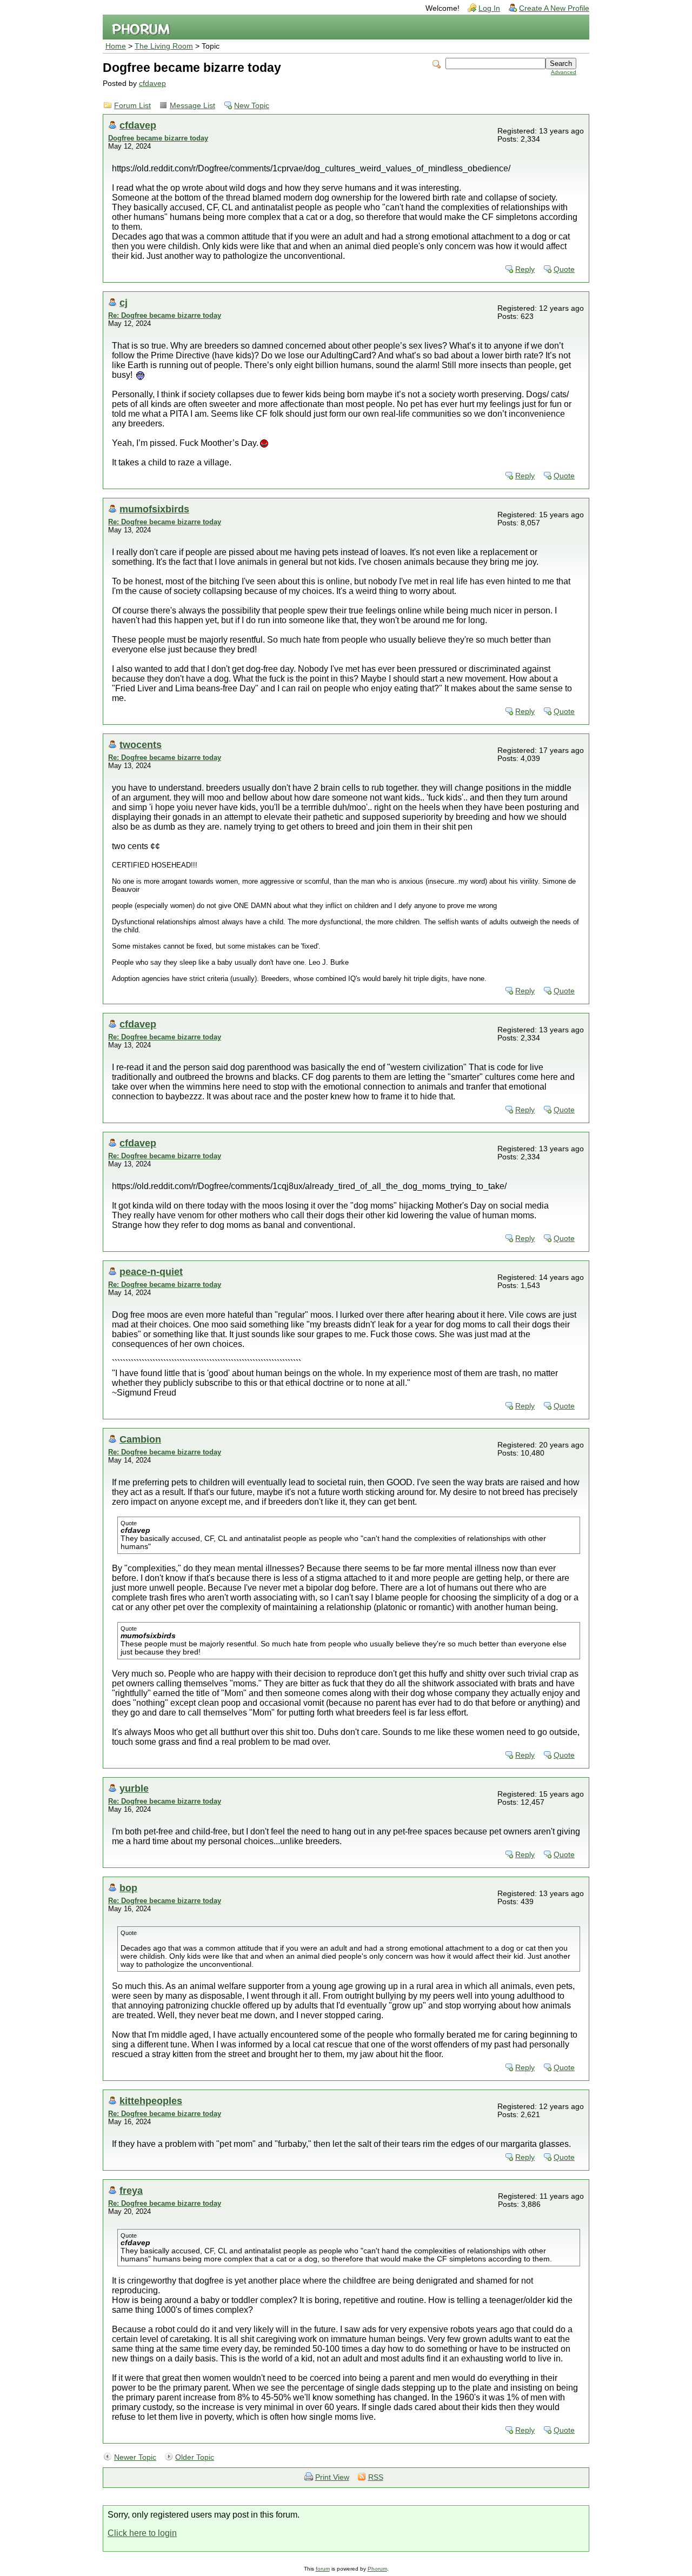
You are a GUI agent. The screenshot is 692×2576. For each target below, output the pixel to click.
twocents (141, 745)
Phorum (377, 2569)
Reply (525, 269)
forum (323, 2569)
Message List (192, 106)
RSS (376, 2477)
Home (116, 46)
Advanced (564, 72)
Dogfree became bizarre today (158, 138)
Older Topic (195, 2457)
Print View (332, 2477)
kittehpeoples (151, 2101)
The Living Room (164, 46)
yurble (134, 1788)
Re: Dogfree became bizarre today (165, 315)
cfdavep (152, 84)
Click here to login (142, 2533)
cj (124, 302)
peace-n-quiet (151, 1272)
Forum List (132, 106)
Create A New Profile (554, 8)
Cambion (140, 1439)
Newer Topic (135, 2457)
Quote (564, 269)
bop (128, 1888)
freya (131, 2190)
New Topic (252, 106)
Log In (489, 8)
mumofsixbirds (154, 509)
